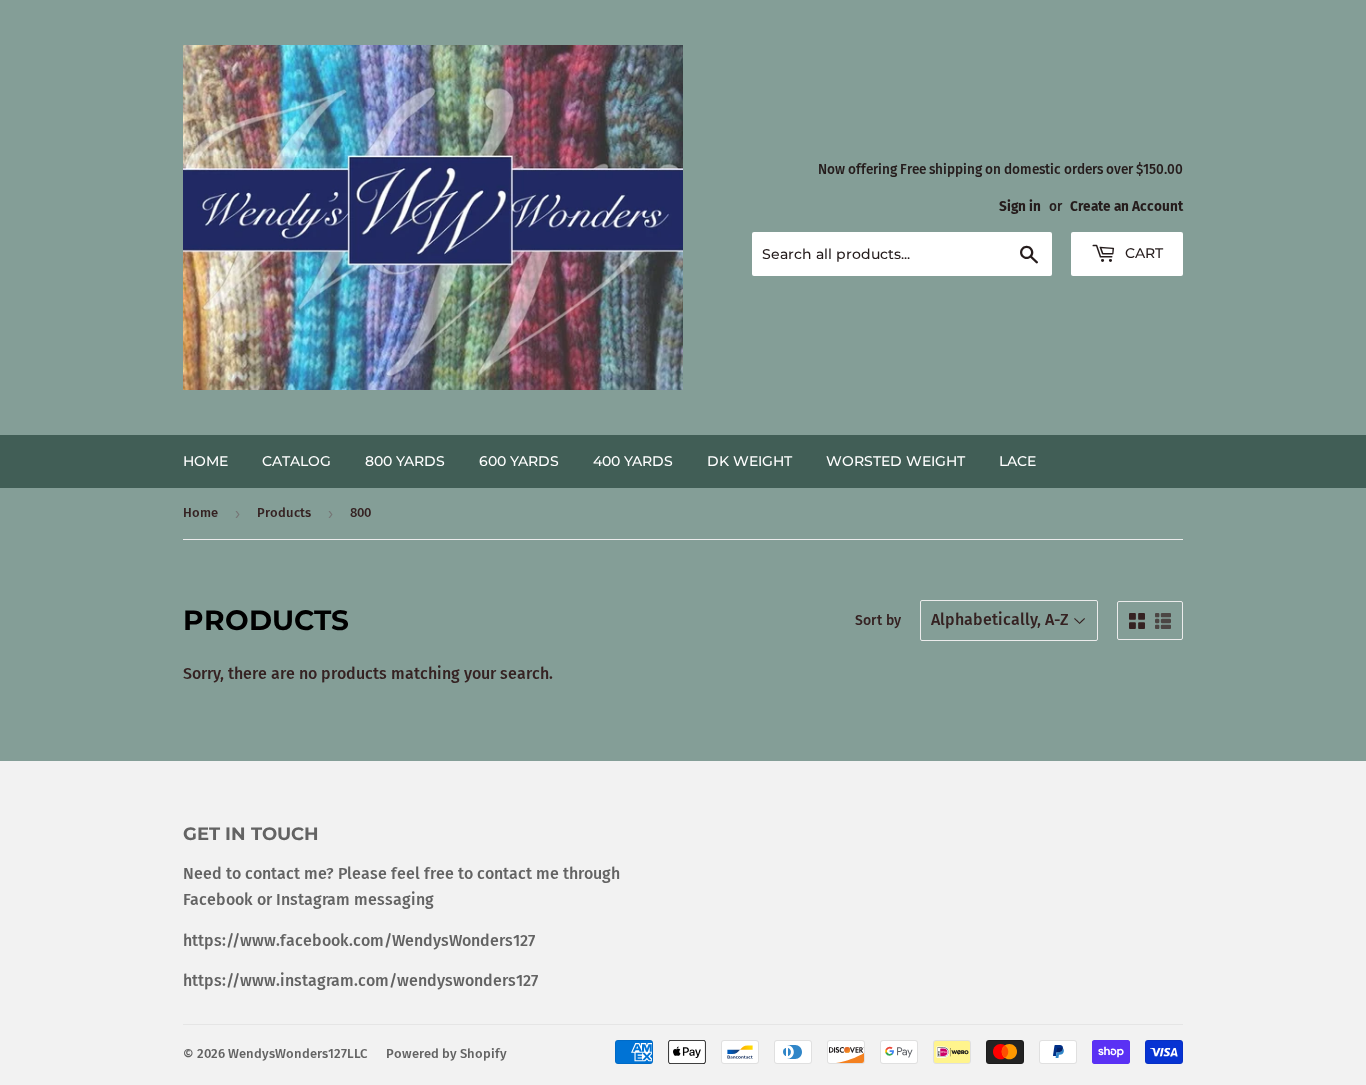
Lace (1017, 461)
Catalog (296, 461)
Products (284, 512)
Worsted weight (895, 461)
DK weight (749, 461)
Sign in (1020, 206)
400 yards (633, 461)
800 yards (405, 461)
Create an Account (1126, 206)
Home (205, 461)
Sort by (878, 620)
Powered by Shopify (446, 1053)
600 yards (519, 461)
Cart (1142, 253)
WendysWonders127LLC (297, 1053)
